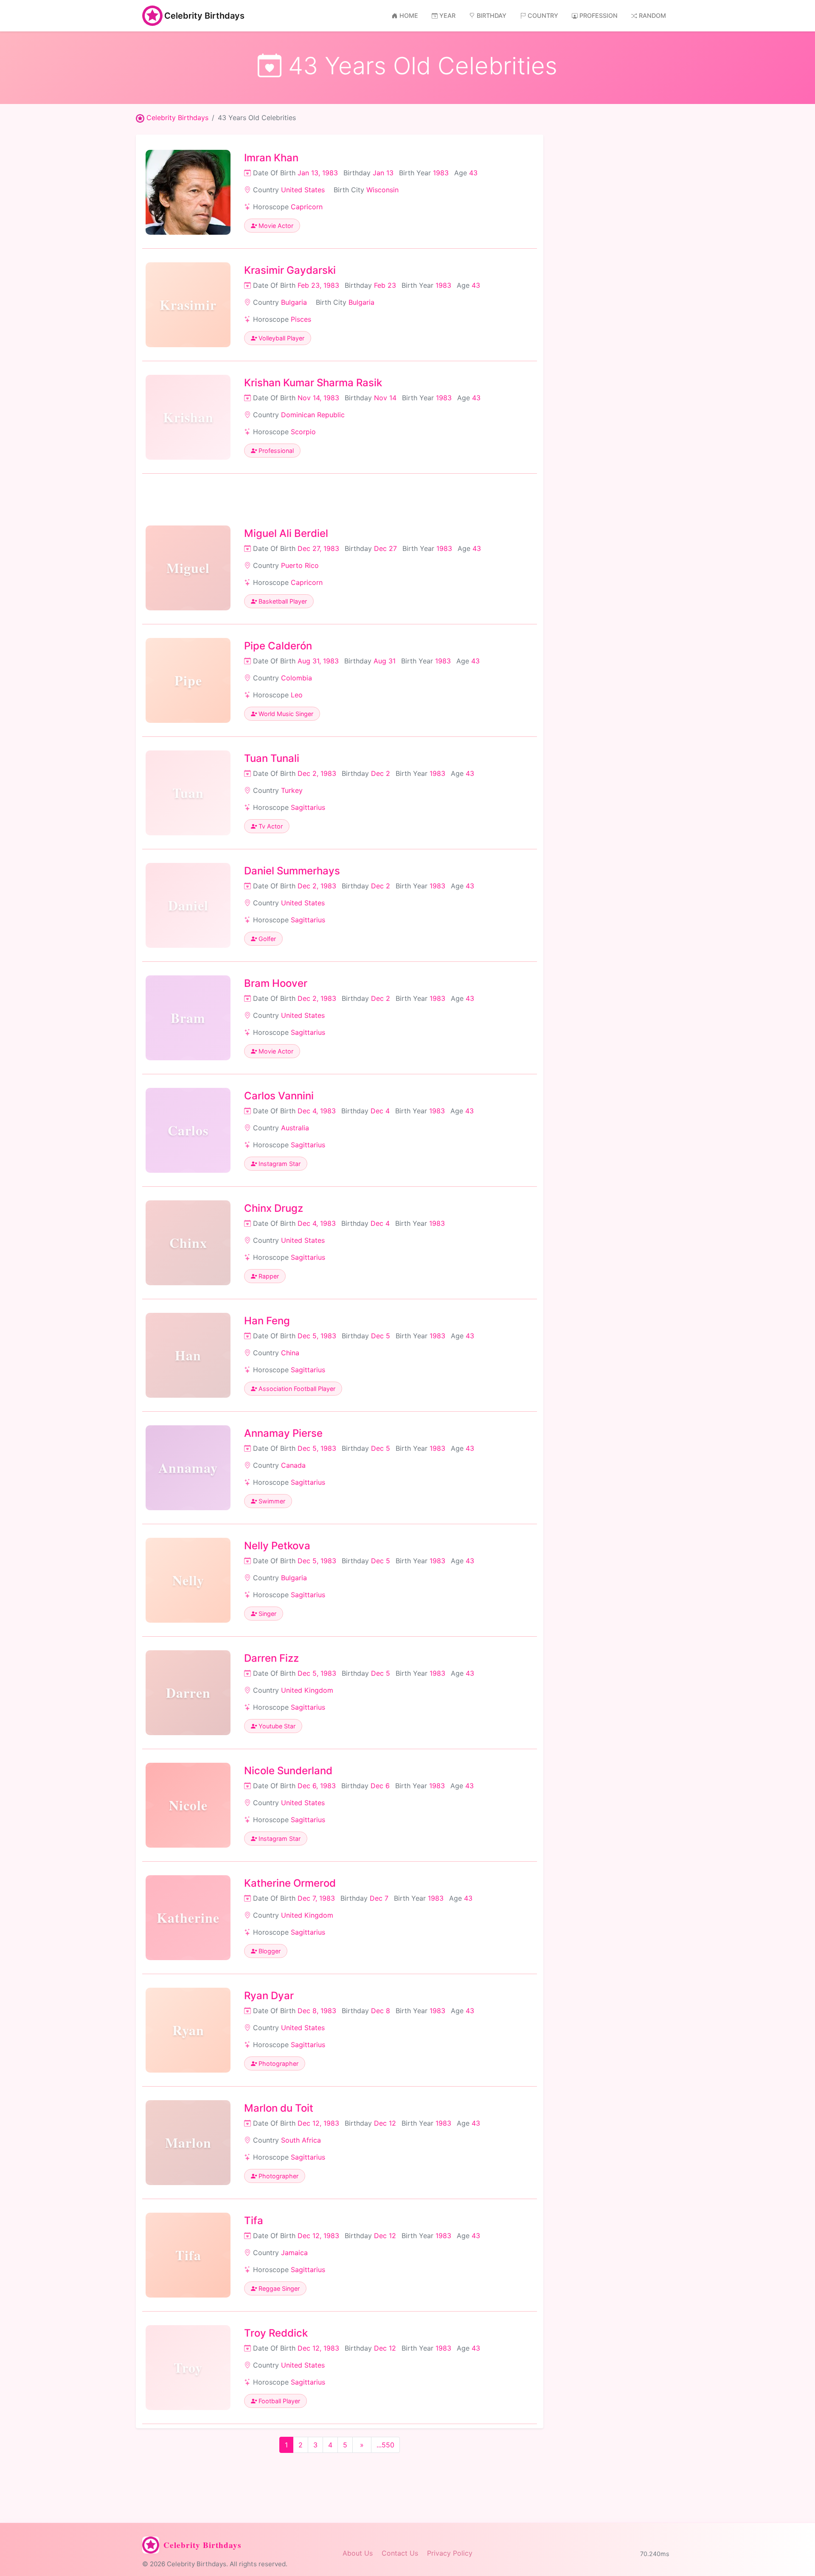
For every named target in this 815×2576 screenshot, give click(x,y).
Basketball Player (282, 601)
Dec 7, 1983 (316, 1898)
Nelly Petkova (277, 1546)
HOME (409, 15)
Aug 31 (385, 661)
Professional (275, 451)
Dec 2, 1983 (317, 773)
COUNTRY (543, 15)
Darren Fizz (271, 1658)
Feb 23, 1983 (318, 285)
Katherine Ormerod (290, 1883)
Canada (293, 1465)
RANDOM (652, 15)
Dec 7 (379, 1898)
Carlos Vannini (279, 1096)
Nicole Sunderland (288, 1771)
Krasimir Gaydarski (290, 270)
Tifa (254, 2221)
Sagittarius (308, 807)
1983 (441, 173)
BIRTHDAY (492, 15)
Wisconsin (382, 190)
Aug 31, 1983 (318, 661)
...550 (385, 2445)
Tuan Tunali (272, 758)
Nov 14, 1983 (318, 398)
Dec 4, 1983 (317, 1111)
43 (473, 173)
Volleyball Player (281, 338)
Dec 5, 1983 (317, 1336)
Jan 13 (383, 173)
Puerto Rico (300, 565)
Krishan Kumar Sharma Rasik (313, 383)
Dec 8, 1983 (317, 2011)
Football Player (278, 2401)
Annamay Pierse (283, 1433)
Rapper (268, 1276)
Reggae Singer (278, 2288)
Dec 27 (385, 548)
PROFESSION (599, 15)
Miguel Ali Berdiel (286, 533)
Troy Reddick (276, 2333)
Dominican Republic (313, 415)
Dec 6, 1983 (317, 1786)
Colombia (296, 678)
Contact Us (400, 2553)
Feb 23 (385, 285)
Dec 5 (381, 1336)
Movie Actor (275, 226)
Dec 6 (380, 1786)
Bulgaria (294, 302)
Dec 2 (381, 773)
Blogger (269, 1951)
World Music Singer (285, 714)
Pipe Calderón (278, 646)
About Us (358, 2553)
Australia (295, 1128)
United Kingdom (307, 1690)
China (290, 1353)
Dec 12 (385, 2123)
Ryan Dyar (269, 1996)
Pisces (301, 319)
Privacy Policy (450, 2553)
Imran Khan (271, 158)
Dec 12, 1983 (318, 2123)
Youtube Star (276, 1726)
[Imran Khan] (188, 192)
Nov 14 (385, 398)
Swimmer (271, 1501)
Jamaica (294, 2253)
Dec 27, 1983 (318, 548)
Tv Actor (270, 826)
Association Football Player (296, 1389)
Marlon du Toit (279, 2108)
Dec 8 (381, 2011)
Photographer (278, 2063)
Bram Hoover (276, 983)
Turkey (292, 790)
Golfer (266, 939)
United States (303, 190)
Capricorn (307, 207)
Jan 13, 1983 (318, 173)
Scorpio (303, 432)
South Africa (301, 2140)
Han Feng (267, 1321)
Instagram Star (279, 1164)
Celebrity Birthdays (204, 16)
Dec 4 (380, 1111)
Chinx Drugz (274, 1208)
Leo (297, 695)
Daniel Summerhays (292, 871)
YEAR (447, 15)
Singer (267, 1614)
